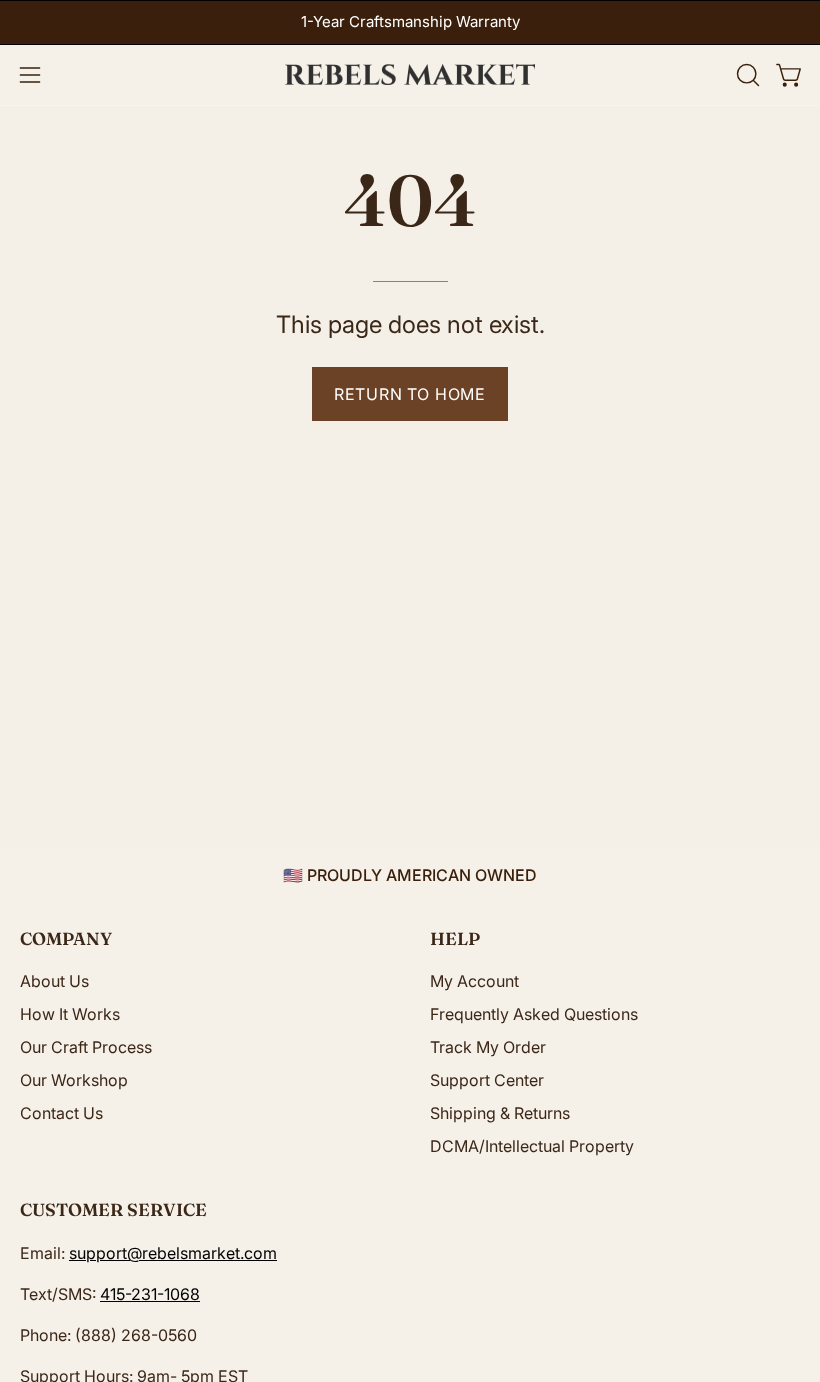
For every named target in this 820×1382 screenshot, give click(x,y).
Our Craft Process (86, 1047)
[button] (746, 75)
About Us (54, 981)
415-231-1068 (150, 1294)
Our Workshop (74, 1080)
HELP (455, 938)
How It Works (70, 1014)
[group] (410, 22)
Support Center (487, 1080)
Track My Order (488, 1047)
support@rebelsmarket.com (173, 1253)
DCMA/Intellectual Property (532, 1146)
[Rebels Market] (410, 75)
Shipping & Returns (500, 1113)
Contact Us (61, 1113)
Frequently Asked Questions (534, 1014)
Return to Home (410, 394)
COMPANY (66, 938)
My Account (474, 981)
